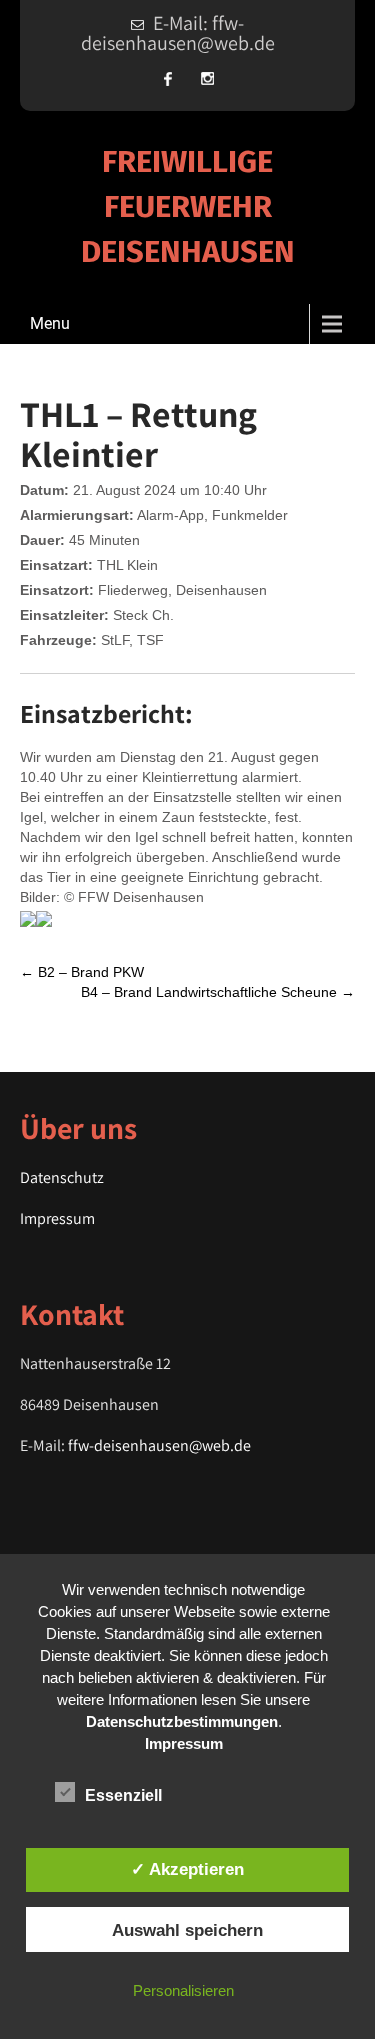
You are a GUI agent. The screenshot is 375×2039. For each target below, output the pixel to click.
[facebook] (168, 78)
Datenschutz (62, 1177)
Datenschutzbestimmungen (182, 1721)
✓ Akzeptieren (187, 1869)
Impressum (57, 1218)
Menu (50, 323)
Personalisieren (183, 1990)
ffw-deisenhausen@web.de (159, 1445)
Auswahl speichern (187, 1930)
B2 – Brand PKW (82, 972)
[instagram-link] (208, 78)
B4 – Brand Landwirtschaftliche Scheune (218, 992)
